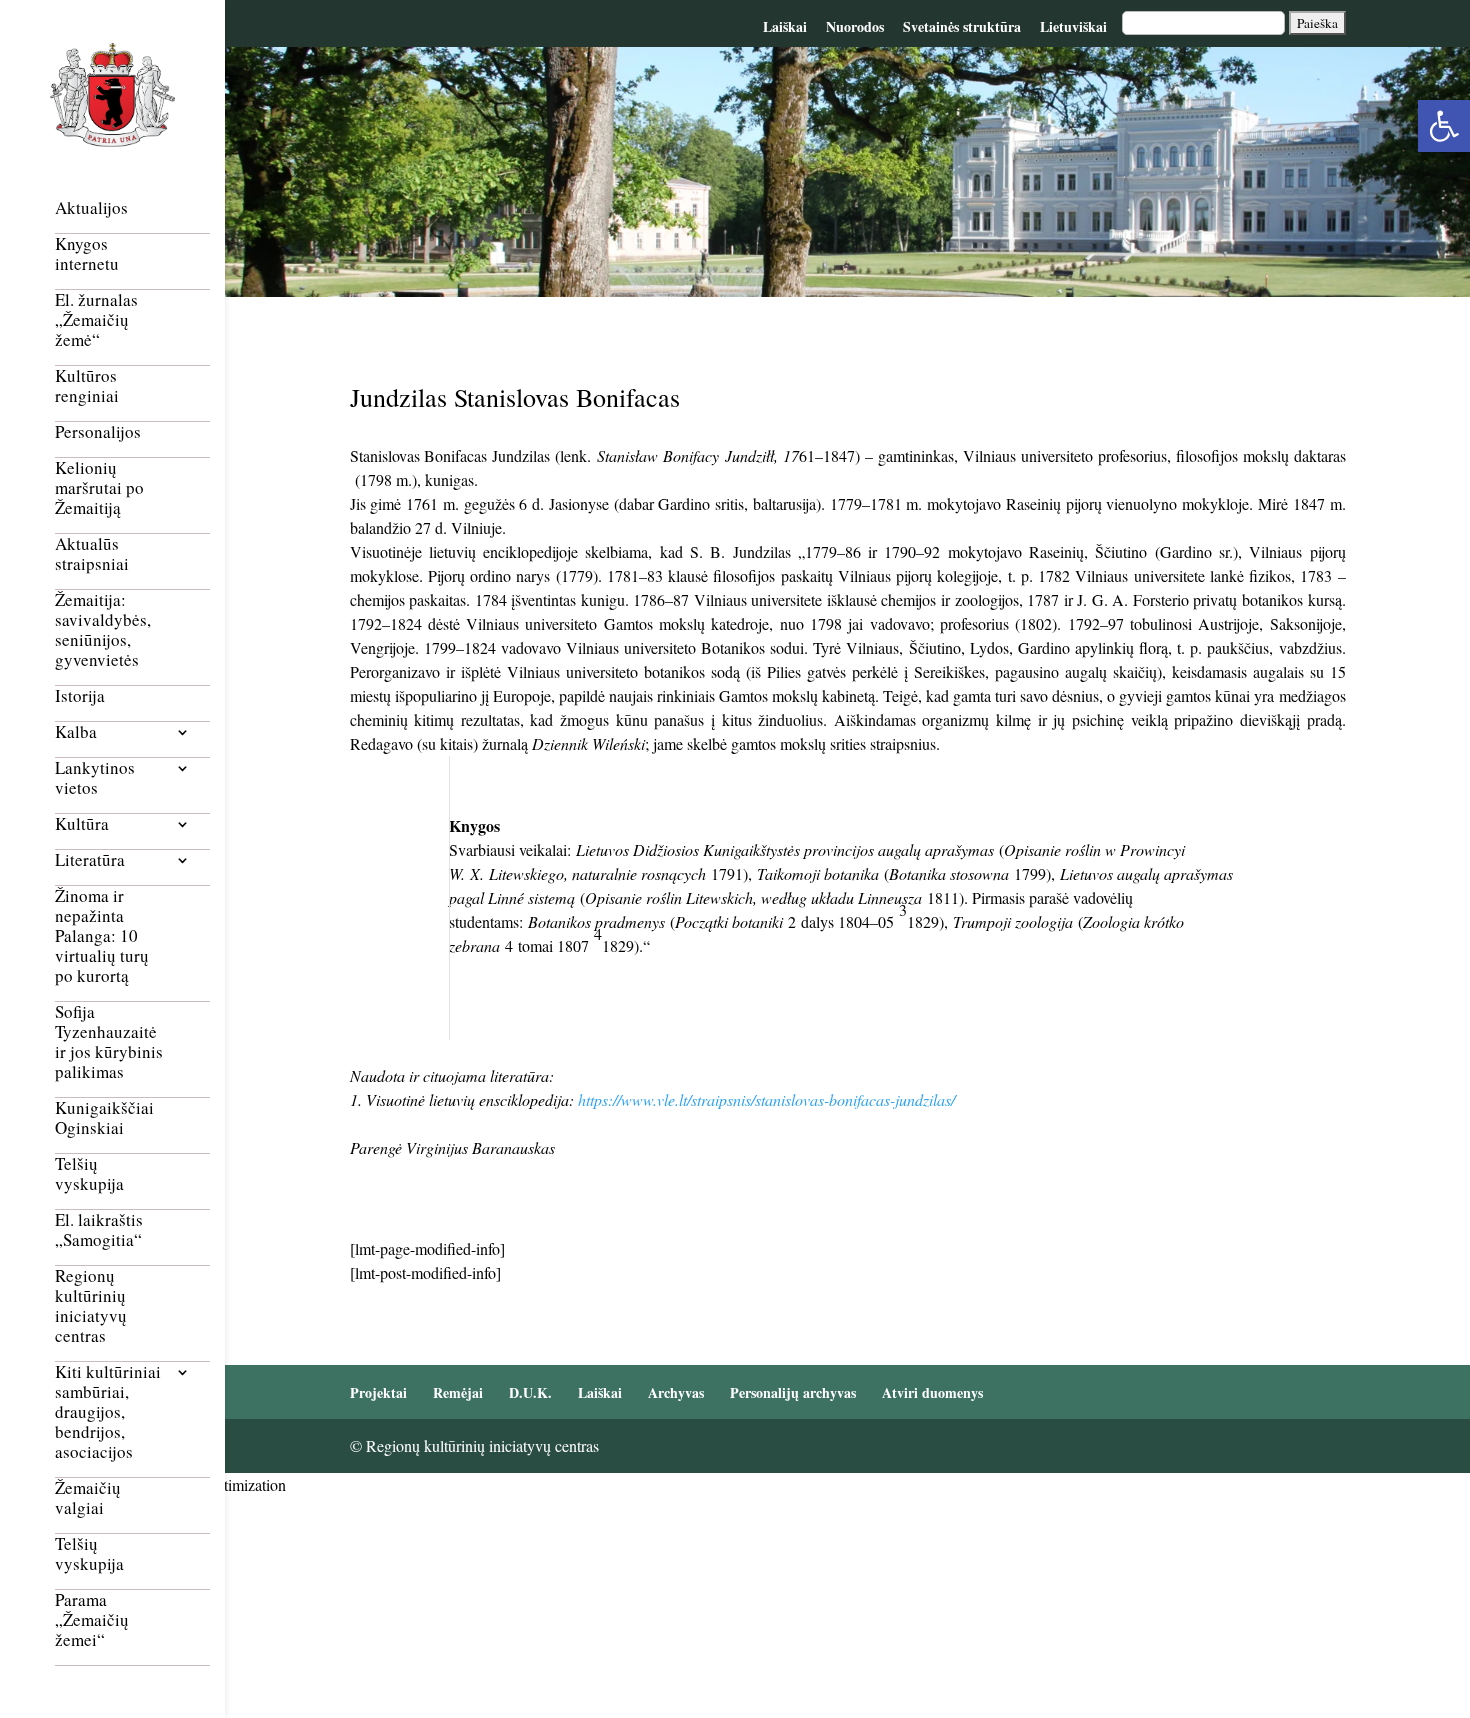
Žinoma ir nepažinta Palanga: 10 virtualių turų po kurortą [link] (102, 936)
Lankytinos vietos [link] (95, 778)
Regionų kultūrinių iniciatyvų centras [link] (91, 1306)
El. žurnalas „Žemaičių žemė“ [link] (96, 320)
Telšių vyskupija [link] (89, 1174)
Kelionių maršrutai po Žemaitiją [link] (99, 488)
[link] (1444, 126)
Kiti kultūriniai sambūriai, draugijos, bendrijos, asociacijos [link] (108, 1412)
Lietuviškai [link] (1073, 26)
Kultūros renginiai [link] (87, 386)
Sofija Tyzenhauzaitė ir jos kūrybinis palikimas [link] (109, 1042)
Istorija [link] (80, 696)
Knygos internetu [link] (87, 254)
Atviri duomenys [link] (932, 1392)
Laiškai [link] (785, 26)
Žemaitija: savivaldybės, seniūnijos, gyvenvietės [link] (103, 630)
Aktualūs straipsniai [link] (92, 554)
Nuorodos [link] (855, 26)
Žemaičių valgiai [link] (88, 1498)
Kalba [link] (76, 732)
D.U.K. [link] (530, 1392)
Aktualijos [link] (91, 208)
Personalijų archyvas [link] (793, 1392)
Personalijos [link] (98, 432)
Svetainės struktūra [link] (962, 26)
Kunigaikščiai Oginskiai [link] (104, 1118)
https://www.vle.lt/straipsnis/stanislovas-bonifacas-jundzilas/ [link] (766, 1099)
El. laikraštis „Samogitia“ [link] (99, 1230)
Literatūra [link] (90, 860)
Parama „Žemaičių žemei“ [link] (92, 1620)
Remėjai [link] (458, 1392)
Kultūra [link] (82, 824)
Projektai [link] (378, 1392)
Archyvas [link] (676, 1392)
